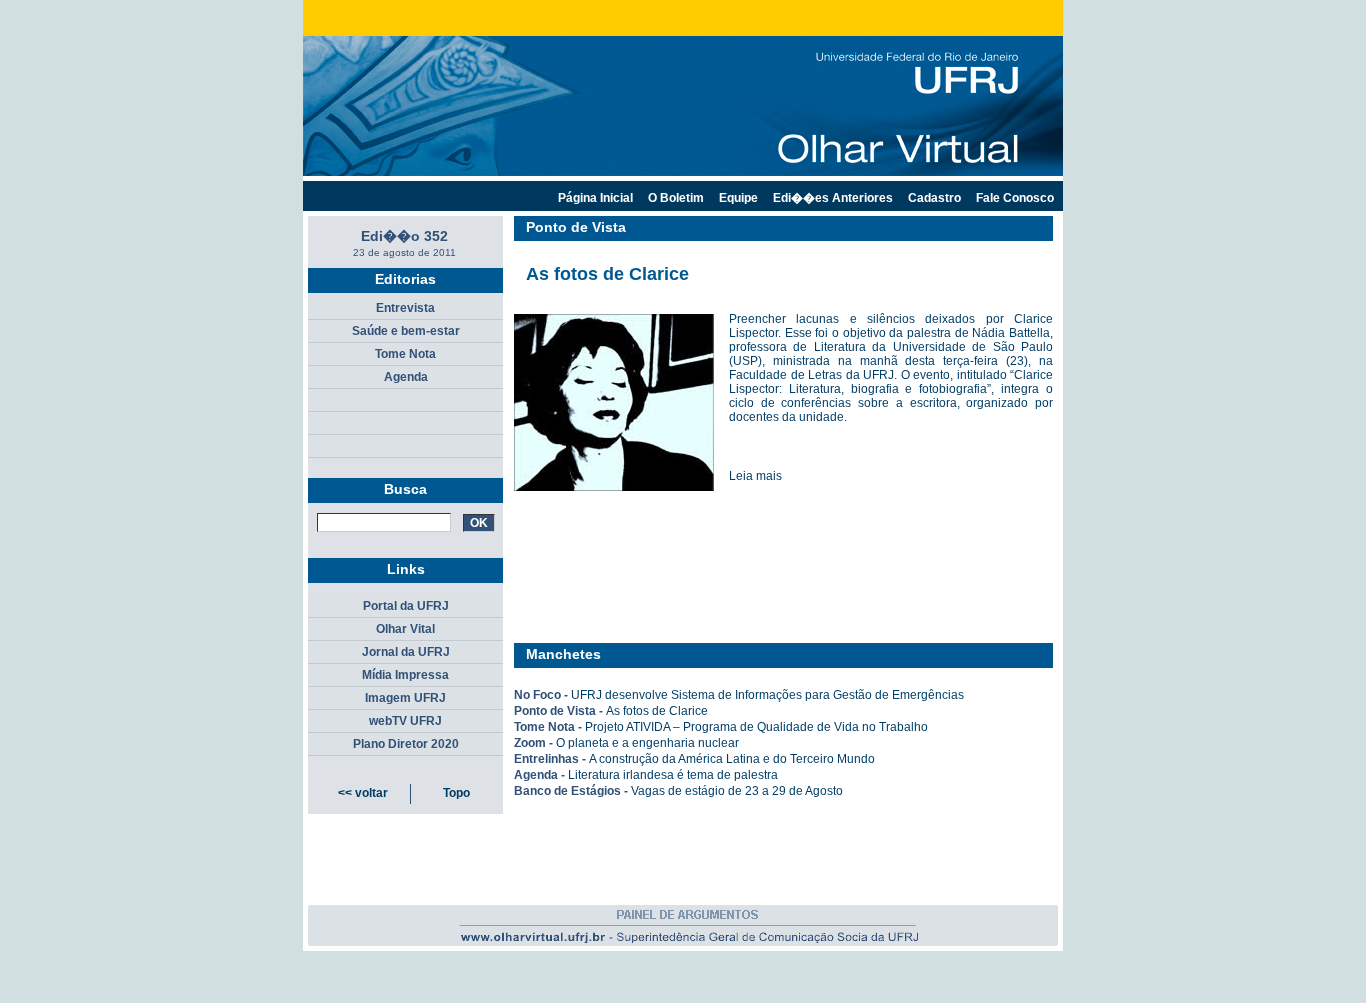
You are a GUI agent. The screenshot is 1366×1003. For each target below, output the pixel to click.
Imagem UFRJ (405, 698)
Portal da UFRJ (406, 606)
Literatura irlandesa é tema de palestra (673, 775)
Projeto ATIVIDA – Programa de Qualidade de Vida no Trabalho (756, 727)
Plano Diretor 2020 (406, 744)
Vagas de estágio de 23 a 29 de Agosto (737, 791)
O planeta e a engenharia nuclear (647, 743)
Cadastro (934, 198)
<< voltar (363, 793)
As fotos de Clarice (657, 711)
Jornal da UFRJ (406, 652)
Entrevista (405, 308)
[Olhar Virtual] (688, 950)
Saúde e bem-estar (406, 331)
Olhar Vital (405, 629)
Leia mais (755, 476)
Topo (456, 793)
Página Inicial (595, 198)
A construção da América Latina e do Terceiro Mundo (732, 759)
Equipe (738, 198)
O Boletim (676, 198)
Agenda (406, 377)
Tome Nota (405, 354)
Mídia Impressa (405, 675)
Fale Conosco (1015, 198)
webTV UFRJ (405, 721)
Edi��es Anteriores (833, 198)
